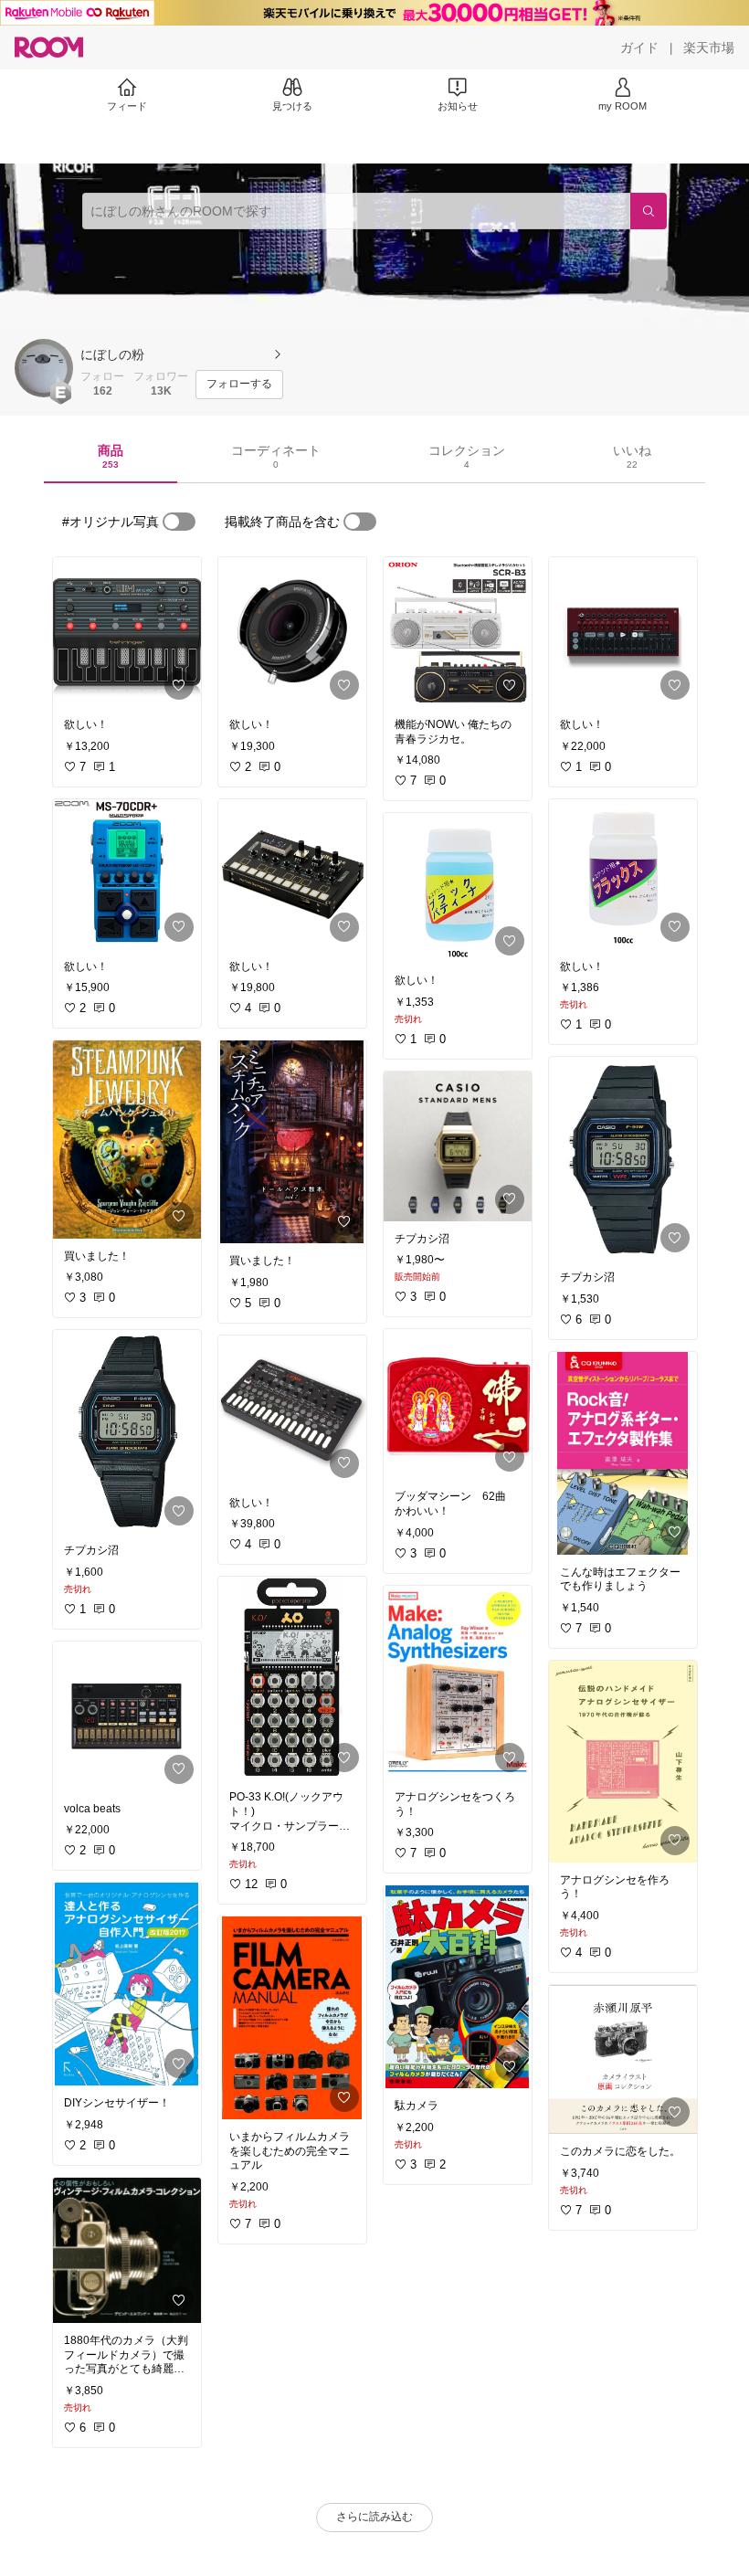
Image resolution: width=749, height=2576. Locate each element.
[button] (44, 368)
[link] (127, 632)
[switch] (179, 522)
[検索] (649, 211)
